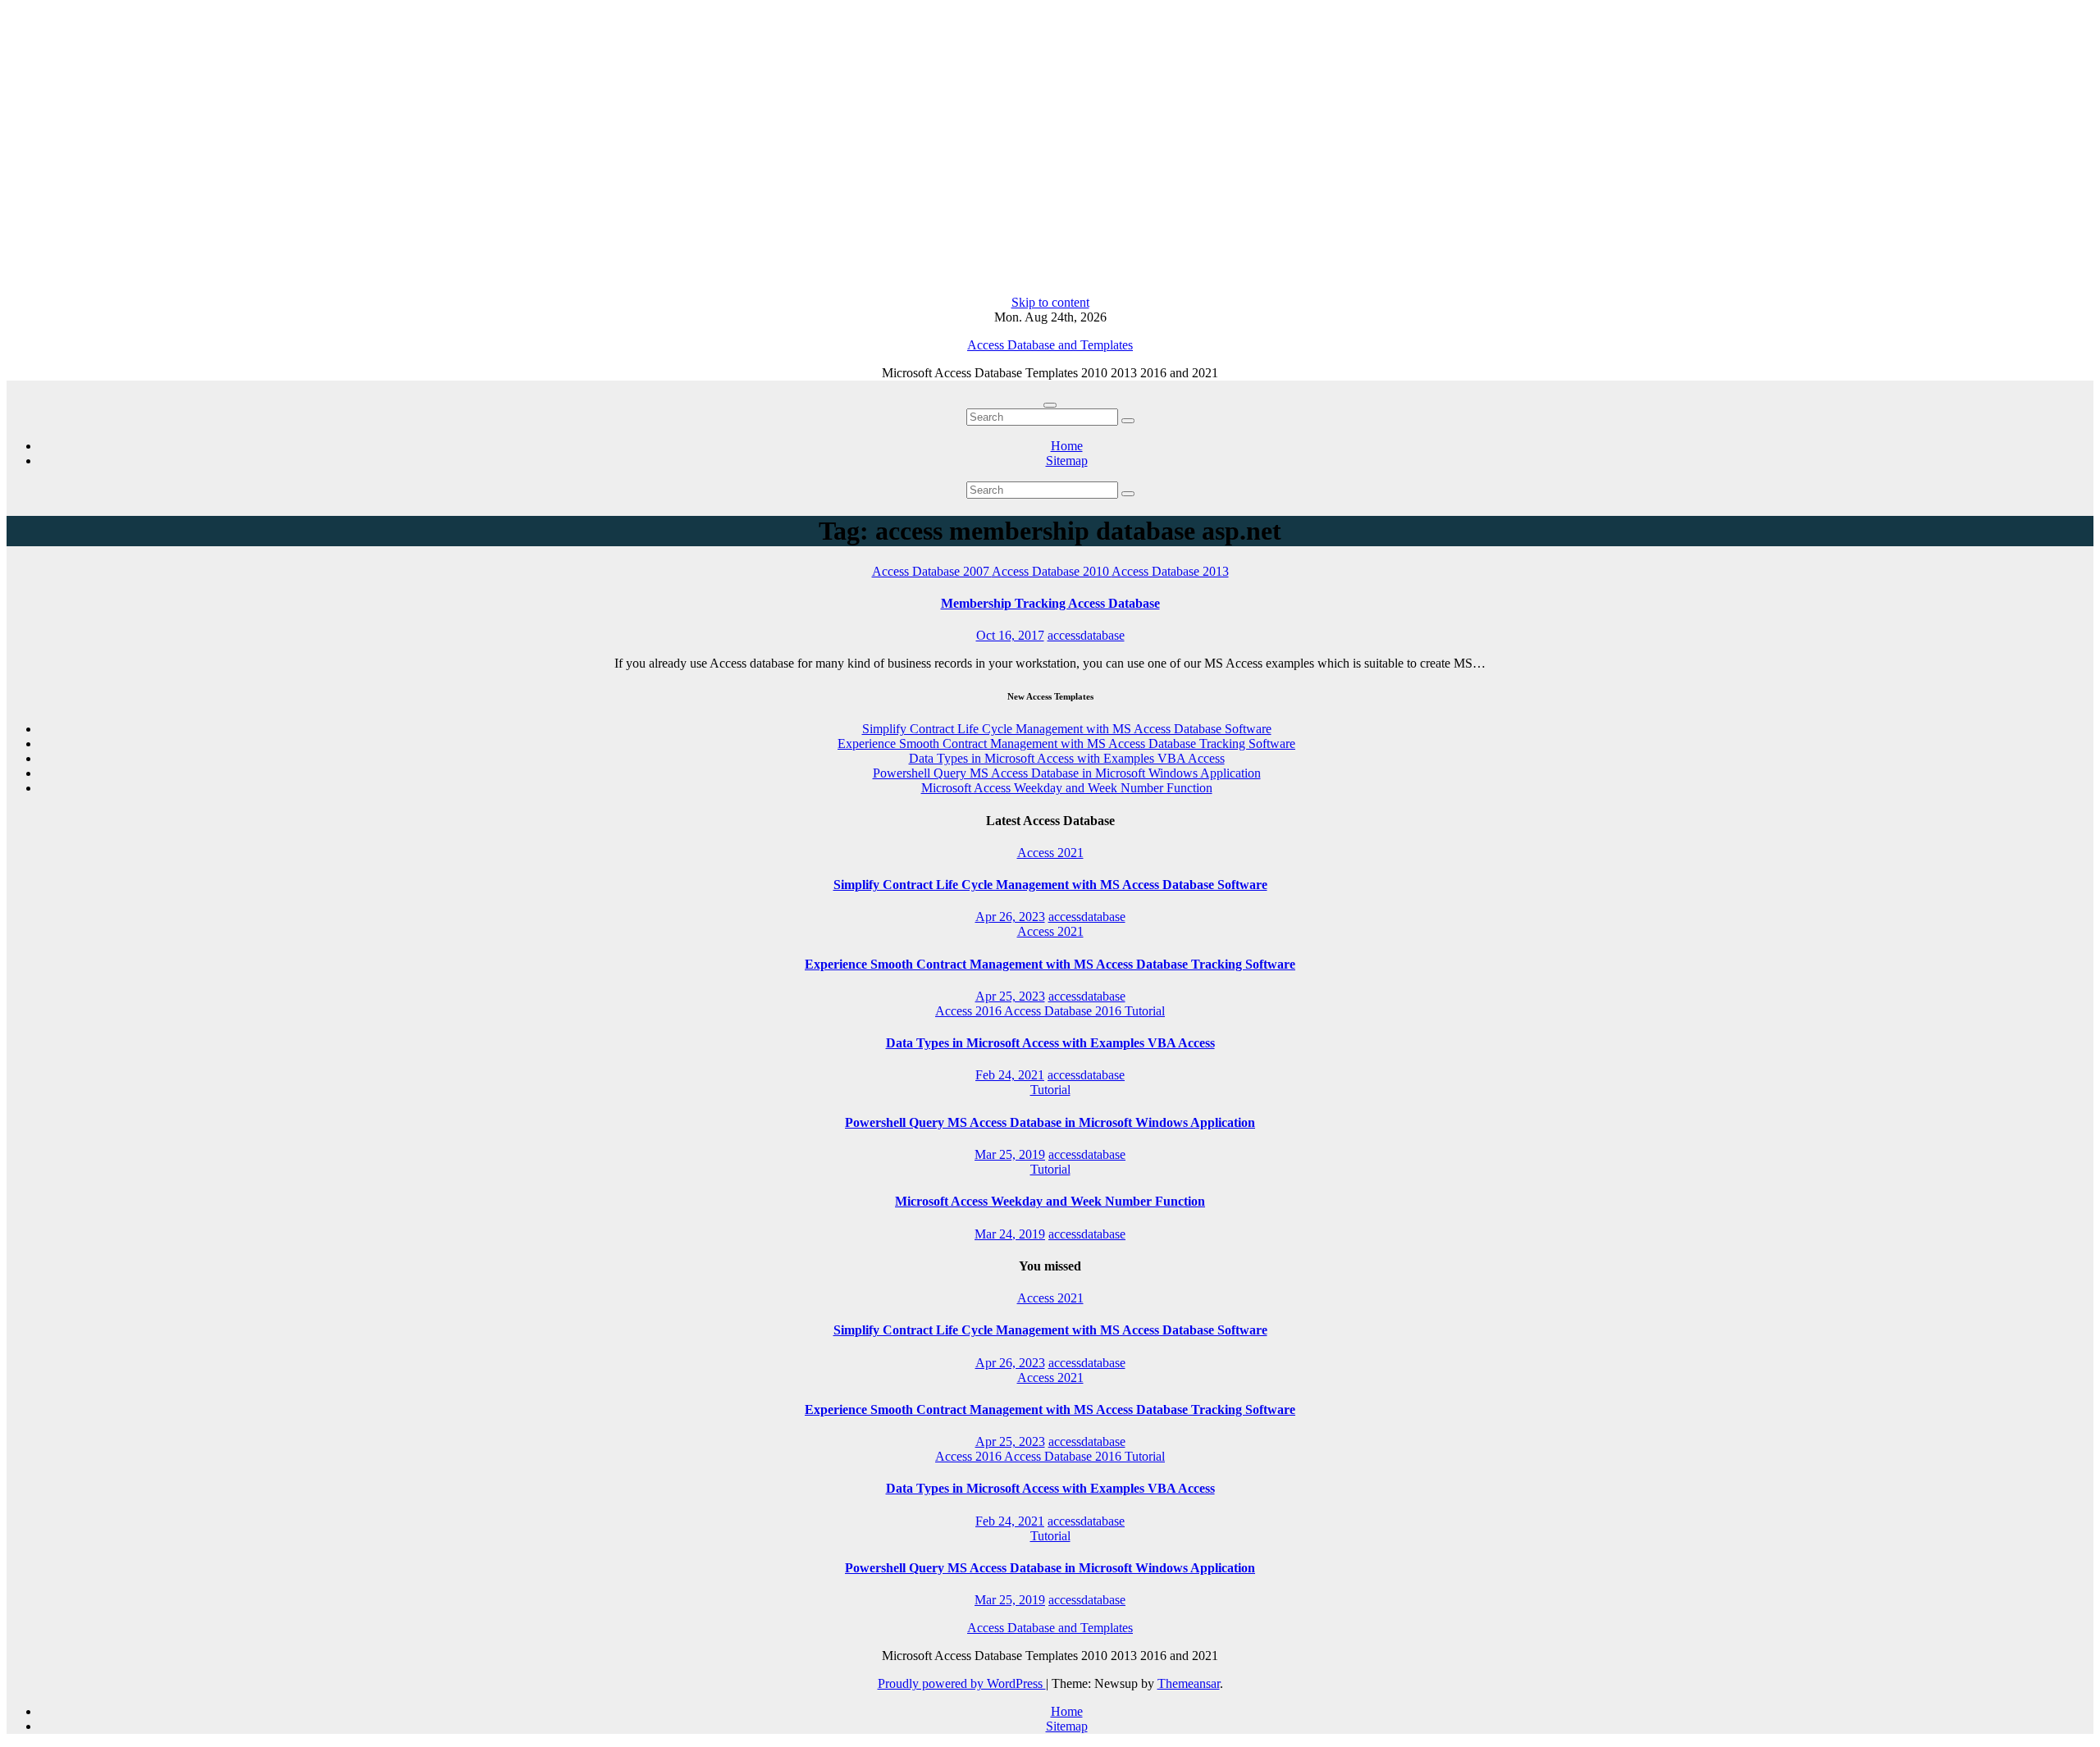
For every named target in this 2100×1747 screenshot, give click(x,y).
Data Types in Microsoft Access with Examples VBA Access (1067, 758)
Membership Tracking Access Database (1050, 603)
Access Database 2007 (932, 571)
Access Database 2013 (1170, 571)
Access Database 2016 (1064, 1011)
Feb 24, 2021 (1010, 1075)
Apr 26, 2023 (1010, 917)
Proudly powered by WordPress (962, 1683)
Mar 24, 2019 (1010, 1234)
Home (1067, 446)
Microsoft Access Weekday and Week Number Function (1067, 788)
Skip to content (1050, 302)
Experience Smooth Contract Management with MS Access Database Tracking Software (1066, 744)
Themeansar (1189, 1683)
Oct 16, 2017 (1010, 635)
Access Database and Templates (1050, 345)
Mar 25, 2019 (1010, 1154)
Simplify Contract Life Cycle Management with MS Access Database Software (1067, 729)
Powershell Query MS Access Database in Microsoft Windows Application (1067, 773)
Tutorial (1145, 1011)
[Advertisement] (1050, 151)
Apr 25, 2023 (1010, 996)
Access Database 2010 (1052, 571)
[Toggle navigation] (1050, 405)
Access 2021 (1050, 853)
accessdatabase (1086, 635)
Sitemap (1067, 461)
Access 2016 (970, 1011)
